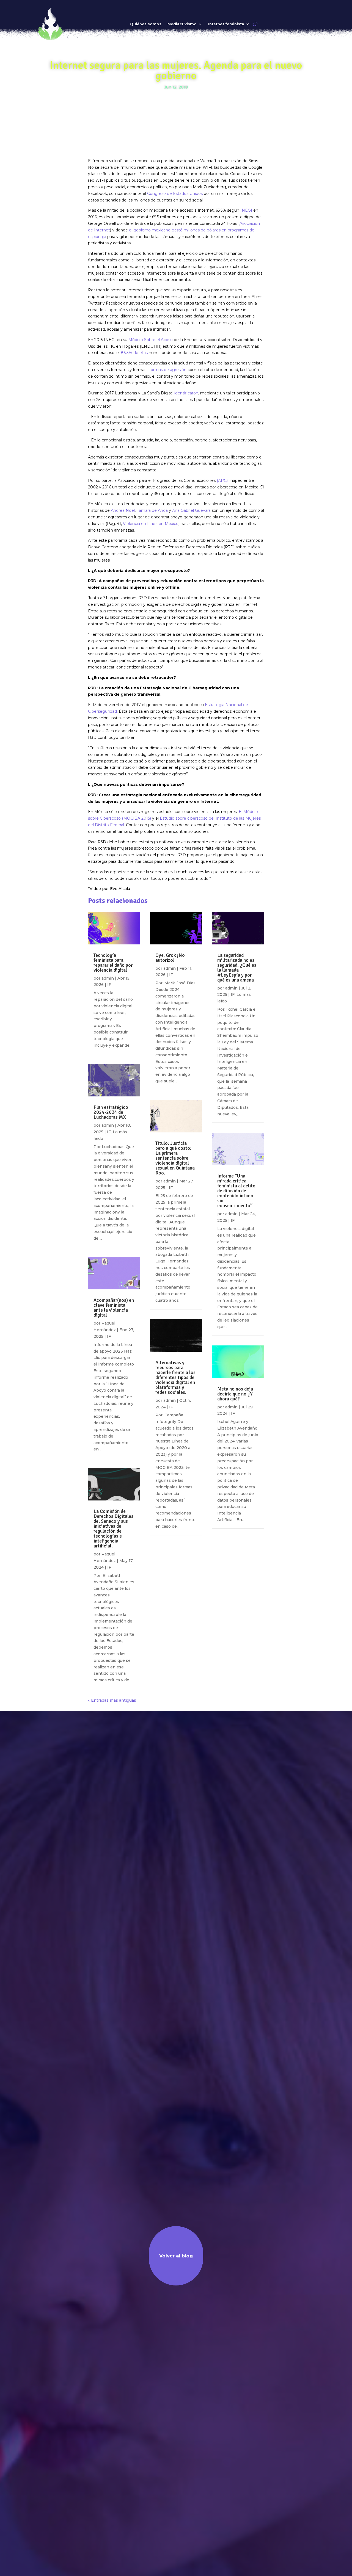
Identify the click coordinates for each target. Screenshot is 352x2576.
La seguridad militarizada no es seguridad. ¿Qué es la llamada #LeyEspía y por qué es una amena (237, 968)
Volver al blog (176, 2256)
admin (108, 978)
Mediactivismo (182, 24)
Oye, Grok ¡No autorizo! (170, 958)
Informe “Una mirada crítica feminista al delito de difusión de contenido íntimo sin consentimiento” (236, 1191)
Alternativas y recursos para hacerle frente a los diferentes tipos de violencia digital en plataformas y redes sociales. (175, 1377)
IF (109, 985)
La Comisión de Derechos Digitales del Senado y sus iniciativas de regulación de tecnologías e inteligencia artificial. (113, 1529)
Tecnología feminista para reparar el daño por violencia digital (113, 963)
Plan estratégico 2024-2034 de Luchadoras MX (111, 1112)
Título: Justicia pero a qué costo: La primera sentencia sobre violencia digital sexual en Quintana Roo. (175, 1158)
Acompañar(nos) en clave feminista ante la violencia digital (114, 1308)
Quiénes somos (146, 24)
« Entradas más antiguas (112, 1700)
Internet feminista (226, 24)
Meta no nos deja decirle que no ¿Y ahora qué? (235, 1394)
